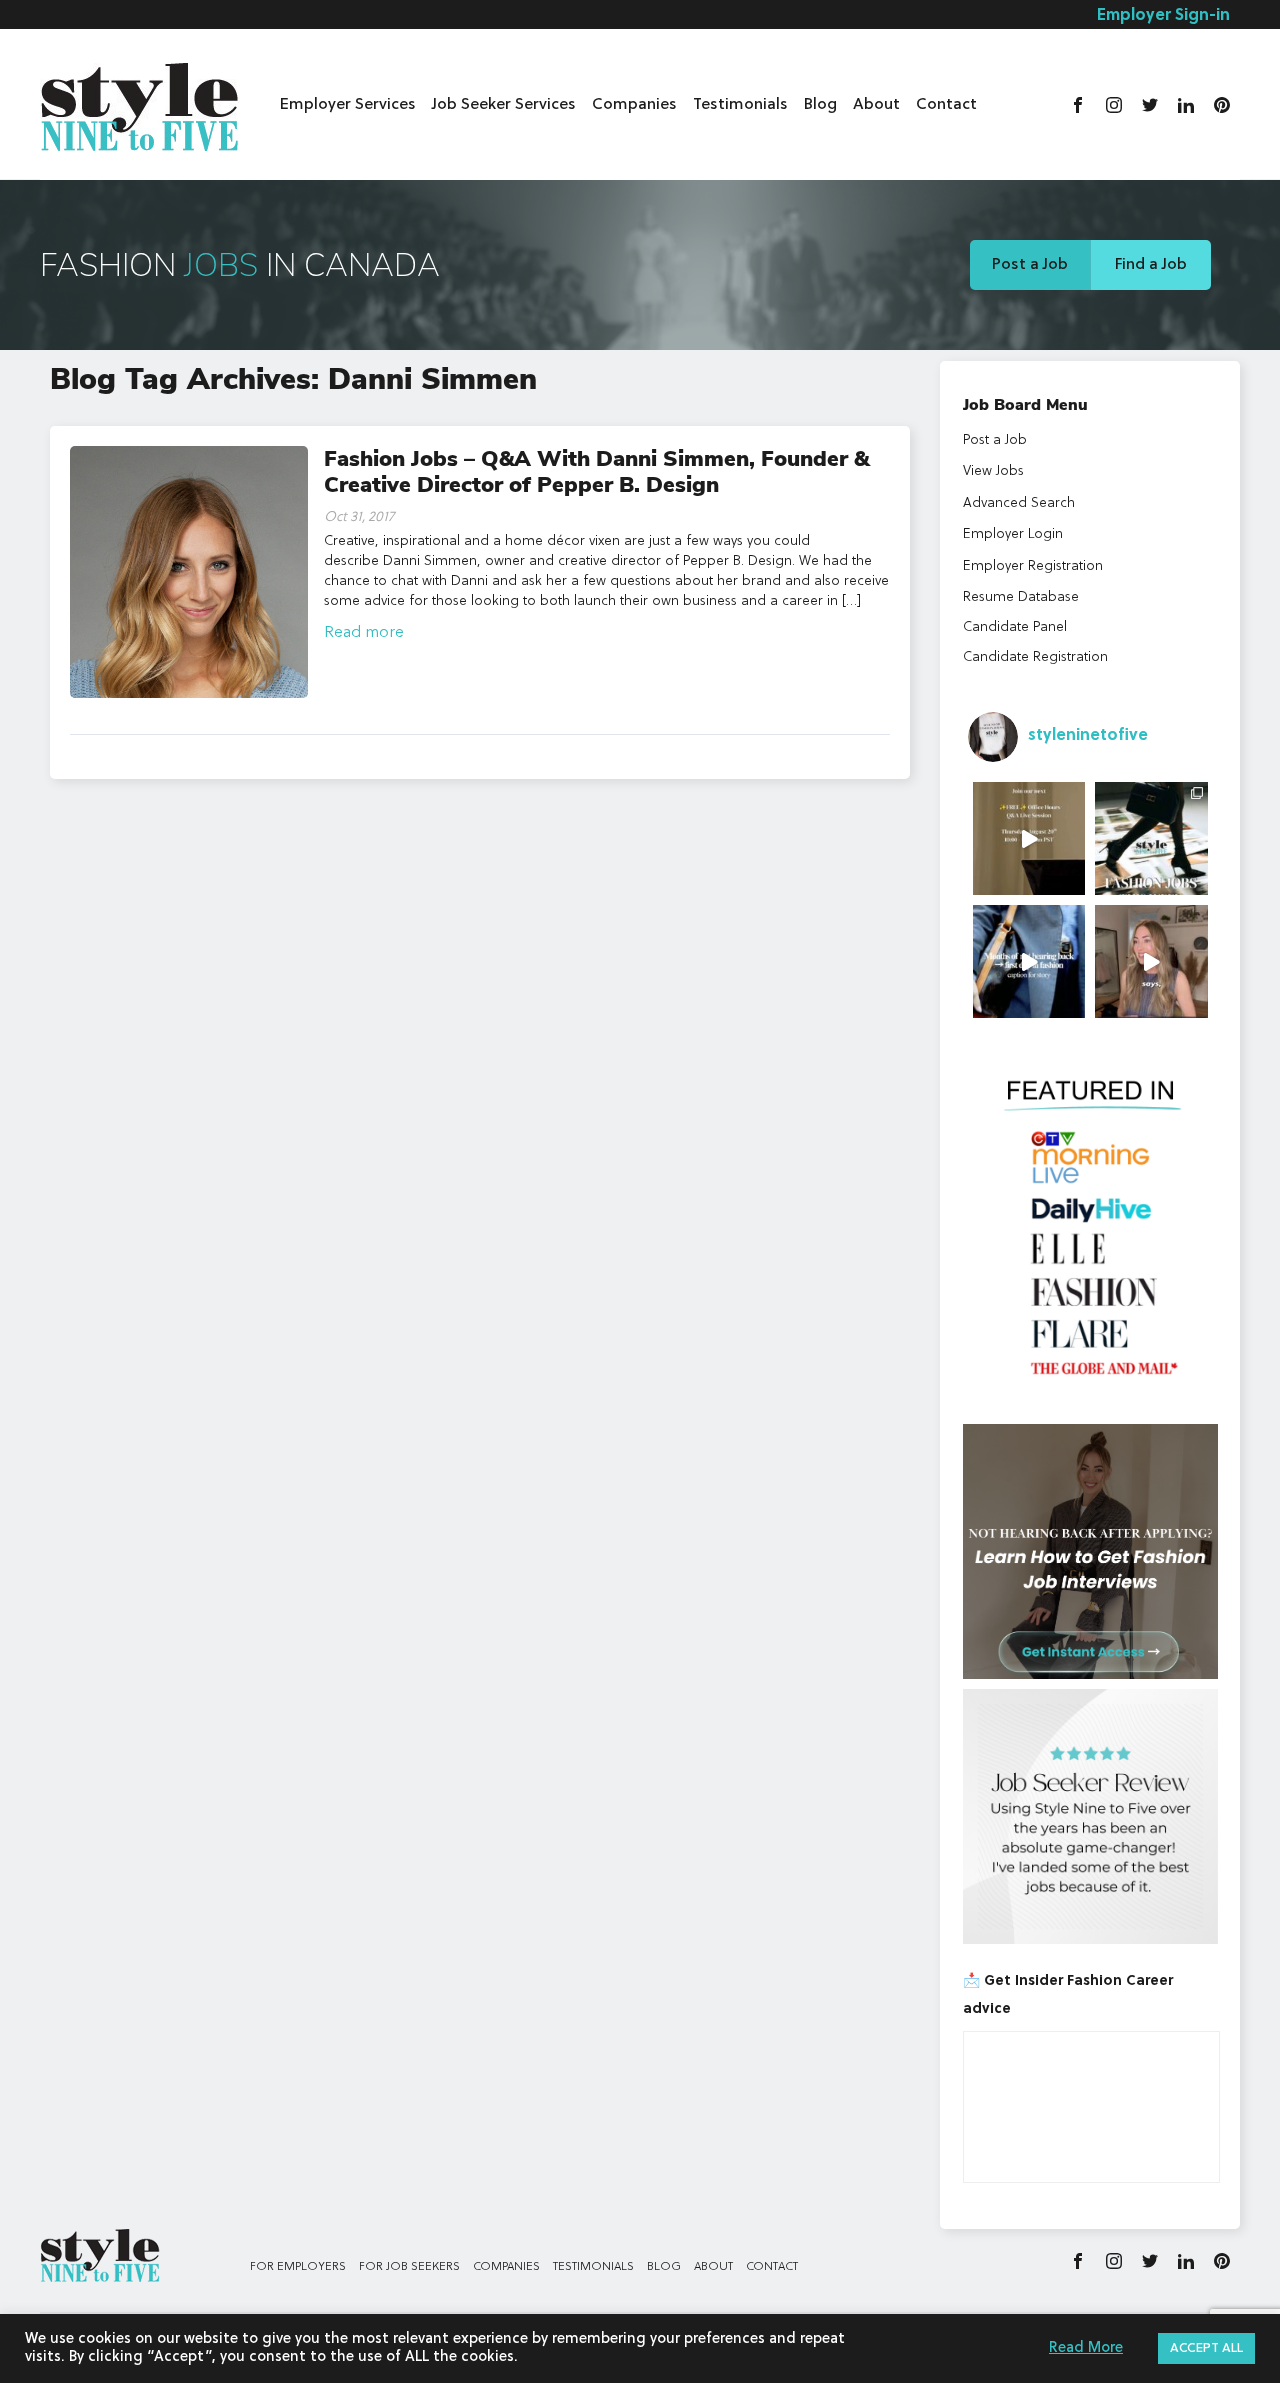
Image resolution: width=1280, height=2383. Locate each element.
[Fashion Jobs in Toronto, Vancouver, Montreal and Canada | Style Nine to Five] (140, 102)
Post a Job (1030, 265)
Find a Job (1151, 265)
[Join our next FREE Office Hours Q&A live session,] (1029, 838)
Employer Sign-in (1163, 16)
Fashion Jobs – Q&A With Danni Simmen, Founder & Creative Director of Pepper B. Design (596, 472)
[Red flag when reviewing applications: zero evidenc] (1151, 961)
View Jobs (993, 471)
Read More (1086, 2348)
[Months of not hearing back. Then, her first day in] (1029, 961)
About (876, 105)
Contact (946, 105)
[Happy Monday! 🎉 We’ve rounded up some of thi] (1151, 838)
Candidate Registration (1035, 657)
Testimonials (740, 105)
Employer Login (1013, 534)
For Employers (298, 2267)
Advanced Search (1019, 503)
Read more (364, 633)
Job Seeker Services (504, 105)
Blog (820, 105)
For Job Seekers (409, 2267)
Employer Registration (1033, 566)
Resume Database (1021, 597)
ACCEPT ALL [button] (1206, 2348)
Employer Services (348, 105)
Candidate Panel (1015, 627)
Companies (634, 105)
